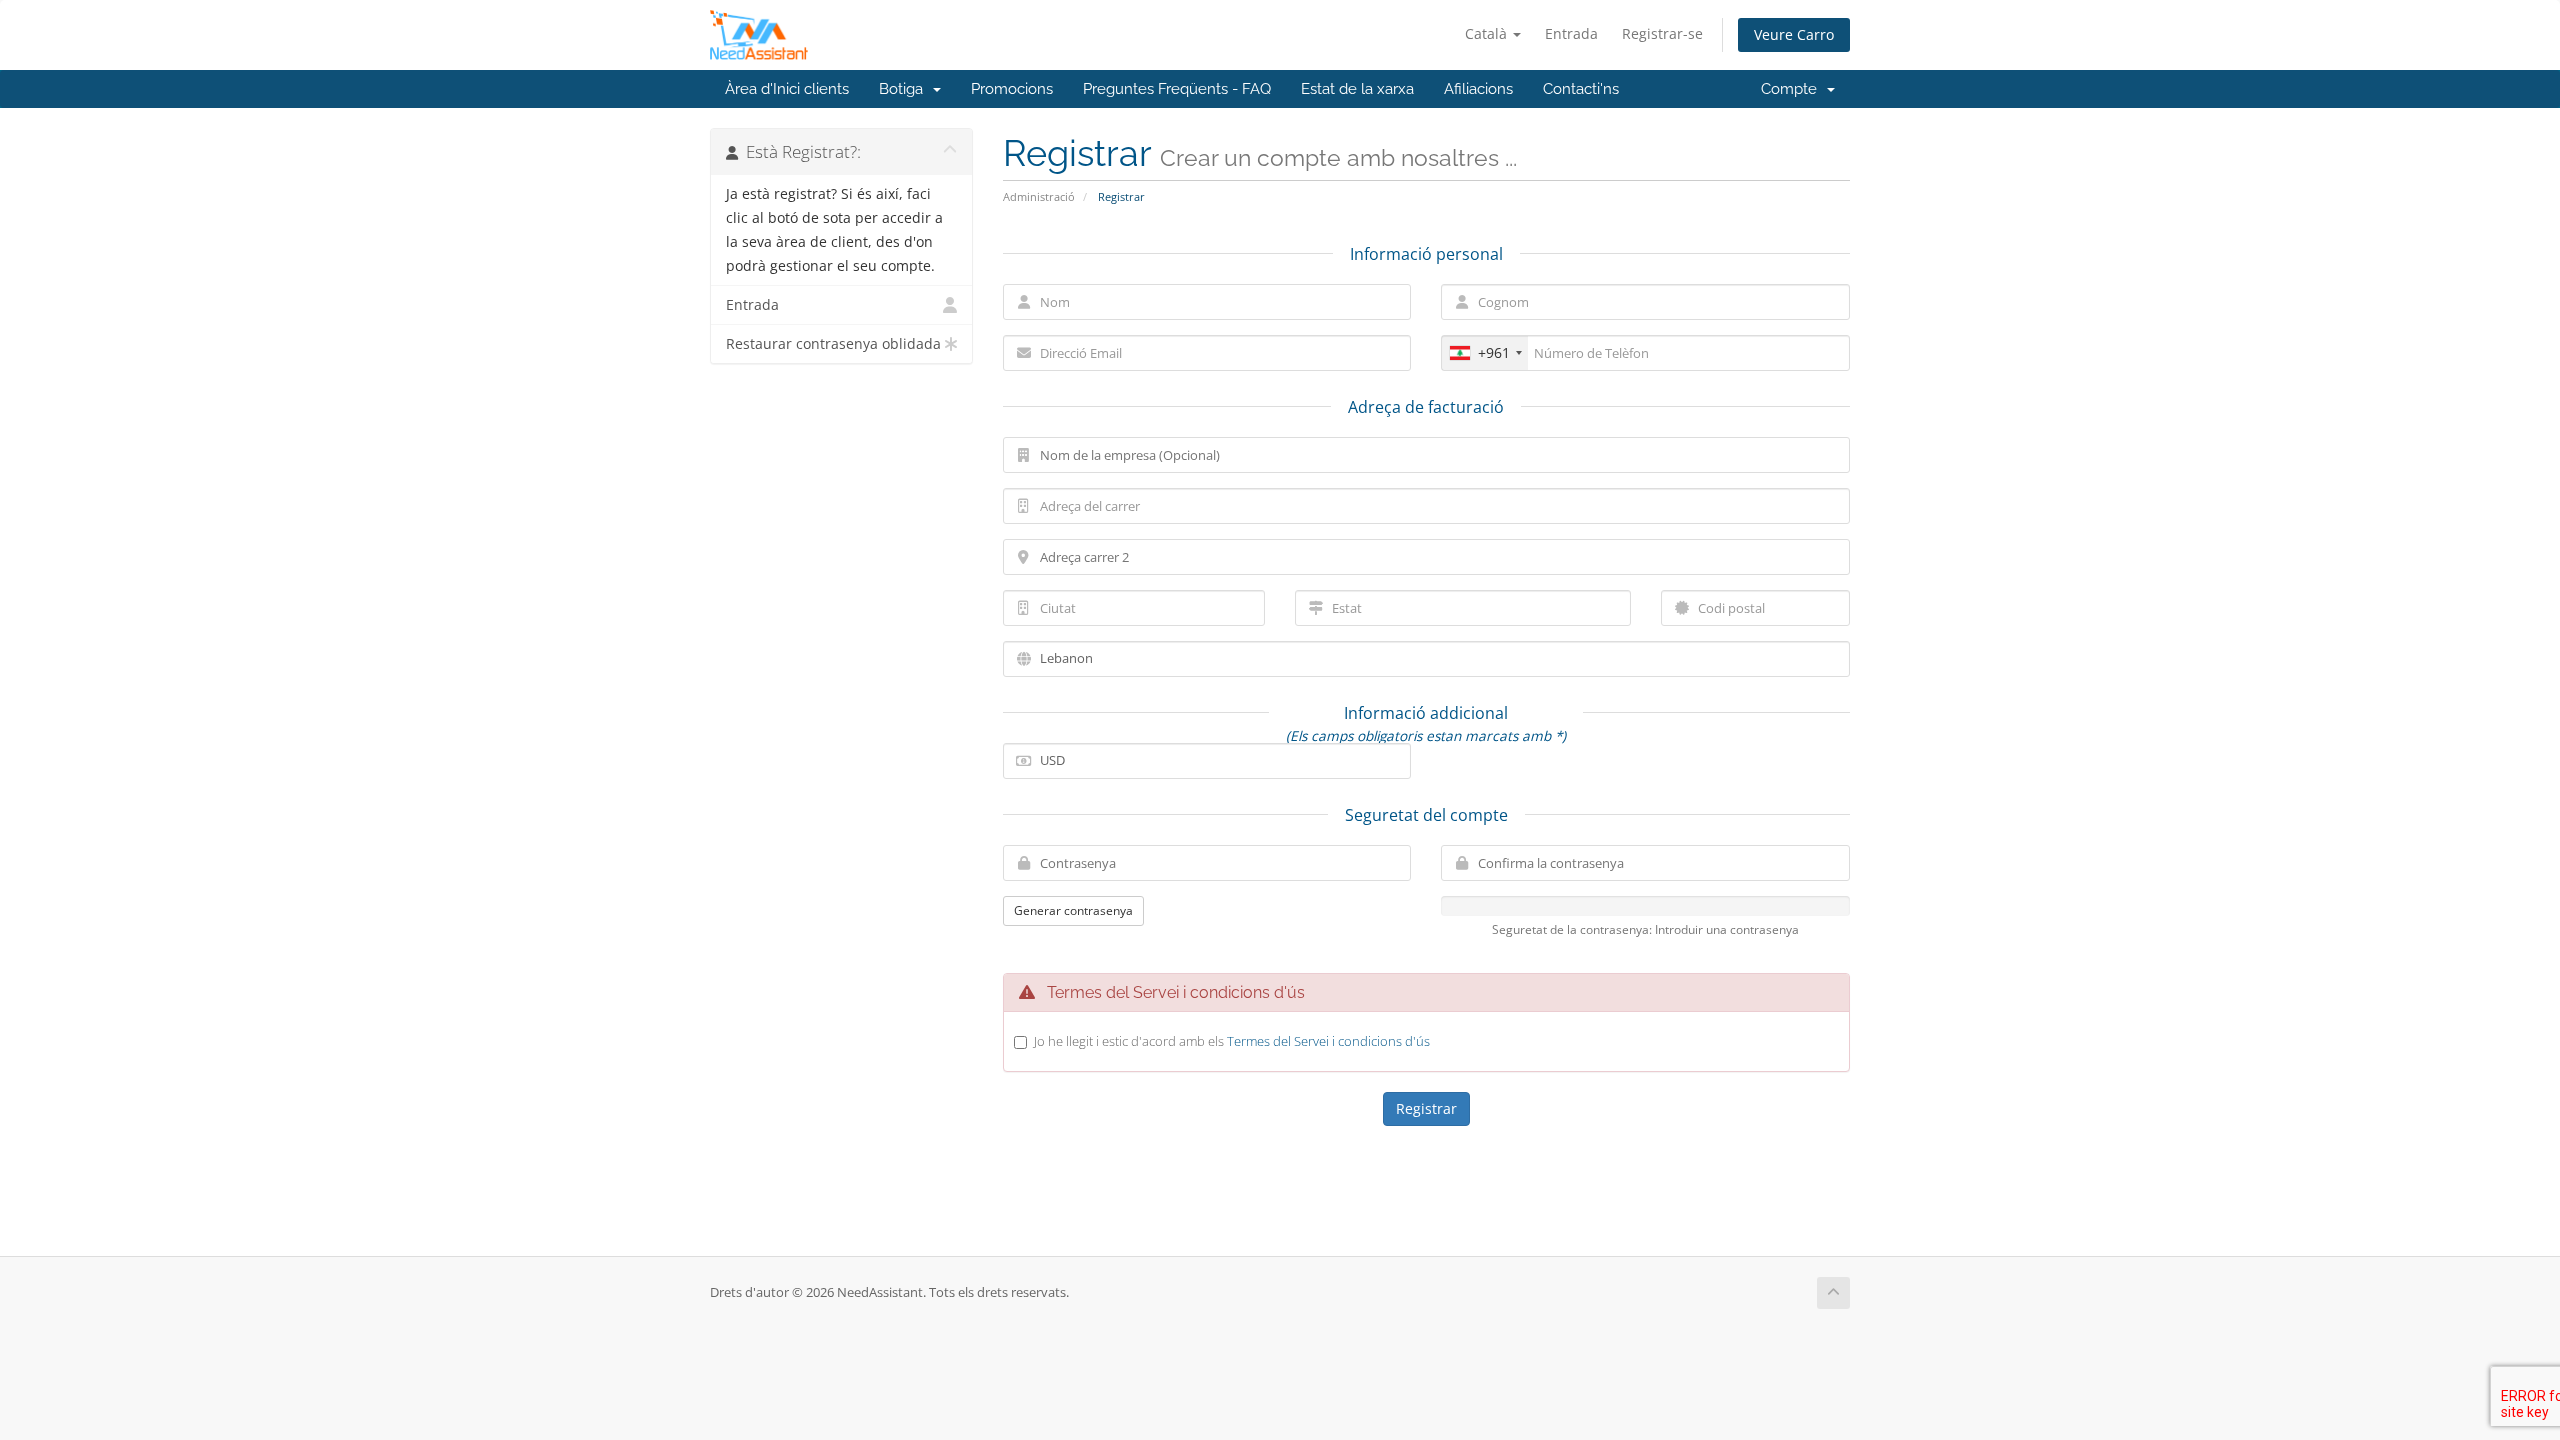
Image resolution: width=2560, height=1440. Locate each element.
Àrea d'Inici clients (787, 89)
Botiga (905, 89)
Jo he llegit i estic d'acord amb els (1232, 1041)
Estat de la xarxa (1357, 89)
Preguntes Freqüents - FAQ (1177, 89)
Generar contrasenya (1073, 910)
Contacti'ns (1581, 89)
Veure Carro (1794, 34)
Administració (1039, 196)
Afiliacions (1478, 89)
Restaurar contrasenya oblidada (833, 344)
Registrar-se (1662, 33)
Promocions (1012, 89)
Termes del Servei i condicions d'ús (1328, 1041)
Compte (1793, 89)
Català (1488, 33)
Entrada (1571, 33)
